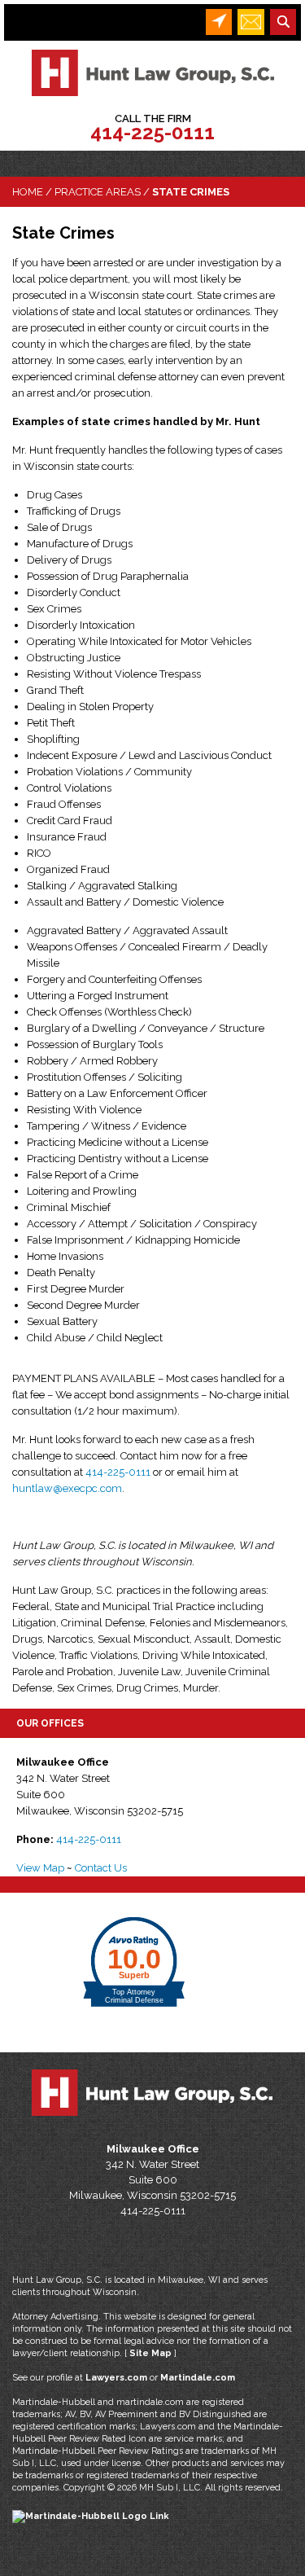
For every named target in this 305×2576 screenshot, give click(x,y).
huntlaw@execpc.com (67, 1488)
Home (28, 192)
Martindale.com (198, 2378)
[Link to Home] (153, 72)
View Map (40, 1868)
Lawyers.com (116, 2378)
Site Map (150, 2353)
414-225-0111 (152, 132)
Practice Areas (98, 192)
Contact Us (101, 1868)
